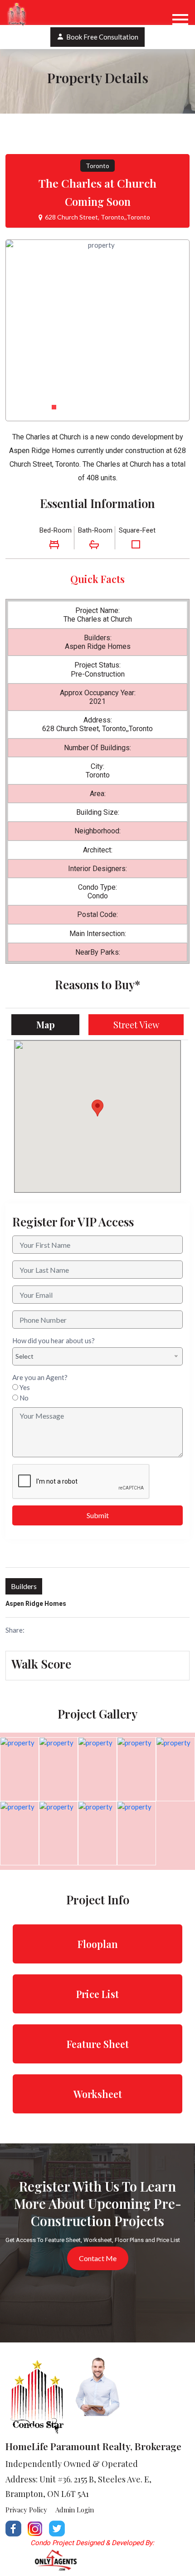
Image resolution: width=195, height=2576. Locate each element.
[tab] (97, 1664)
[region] (97, 1116)
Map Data (109, 1189)
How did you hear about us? (54, 1340)
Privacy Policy (26, 2510)
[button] (54, 407)
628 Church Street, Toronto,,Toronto (97, 217)
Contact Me (98, 2258)
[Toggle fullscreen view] (167, 1054)
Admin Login (75, 2510)
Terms (131, 1189)
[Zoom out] (167, 1172)
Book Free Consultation (102, 37)
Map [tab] (46, 1024)
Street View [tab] (136, 1024)
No (24, 1398)
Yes (25, 1387)
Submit (98, 1515)
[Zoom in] (167, 1154)
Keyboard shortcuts (73, 1189)
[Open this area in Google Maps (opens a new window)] (32, 1186)
